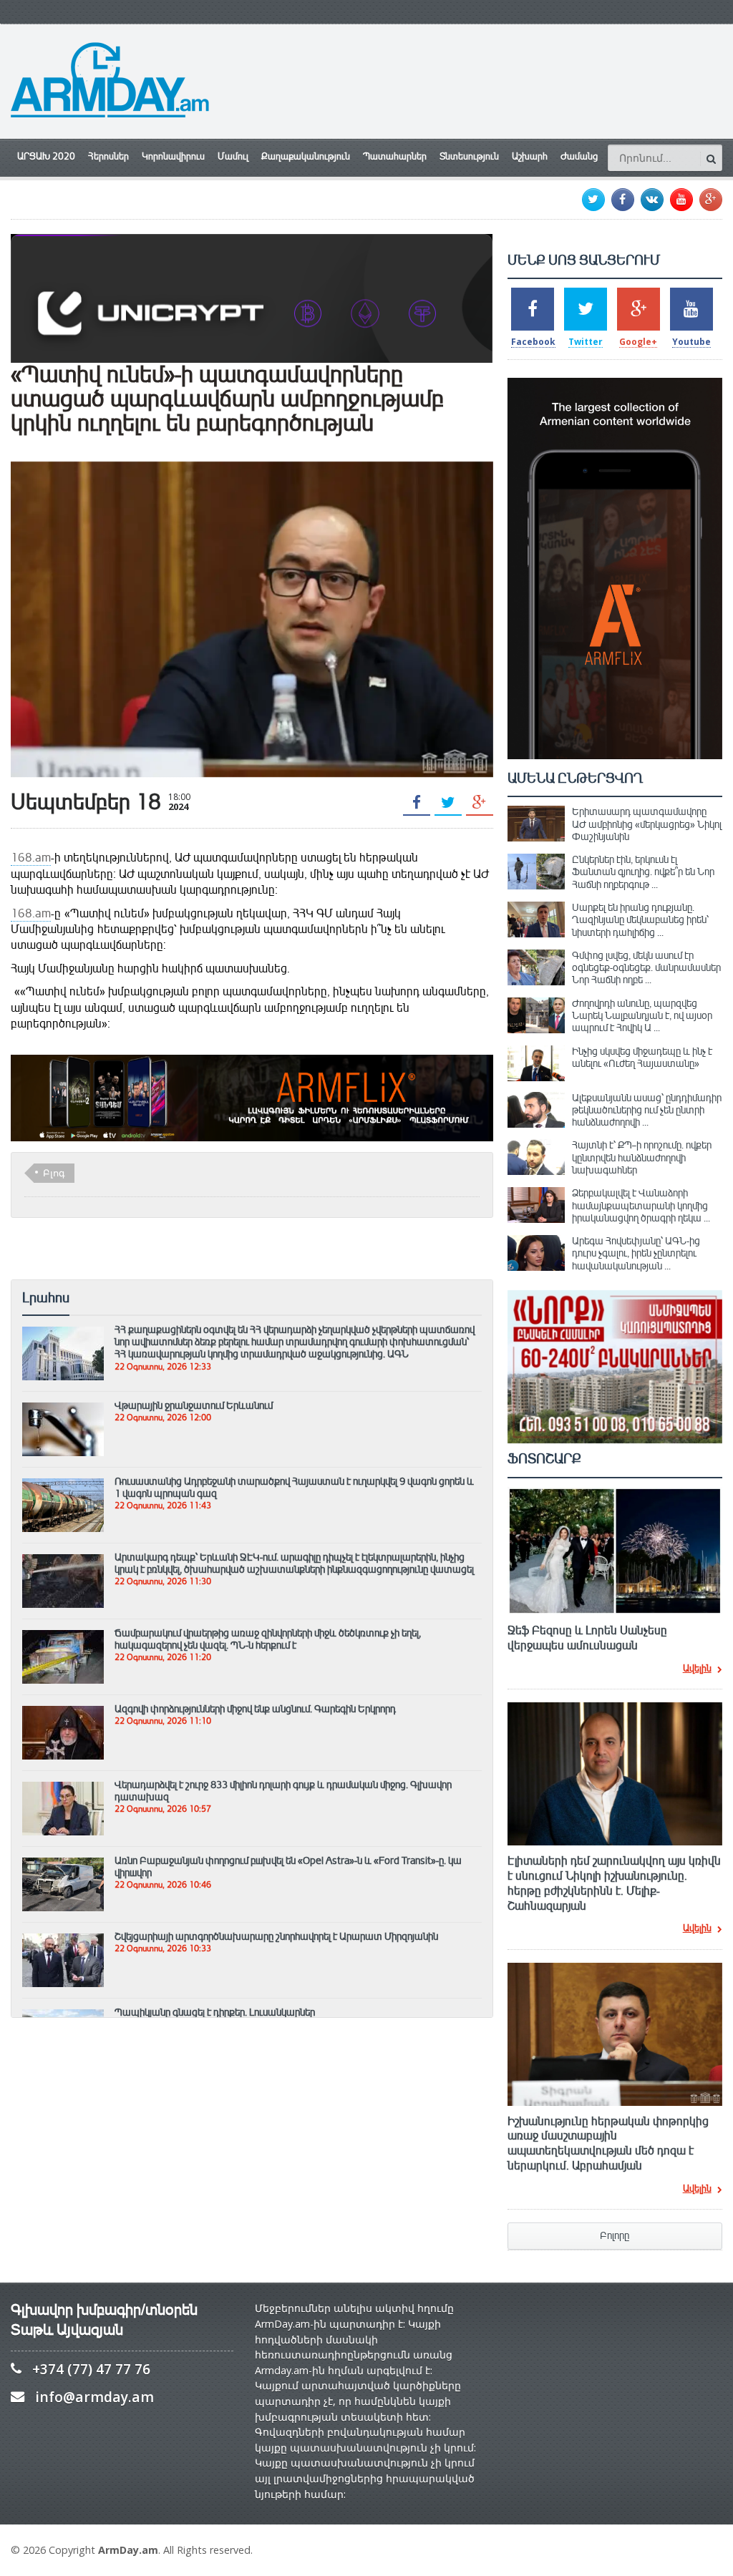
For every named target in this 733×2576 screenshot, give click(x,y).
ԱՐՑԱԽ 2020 (46, 157)
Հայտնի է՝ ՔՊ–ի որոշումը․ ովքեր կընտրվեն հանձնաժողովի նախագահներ (642, 1157)
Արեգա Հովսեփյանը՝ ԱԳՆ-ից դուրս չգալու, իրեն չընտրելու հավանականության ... (636, 1253)
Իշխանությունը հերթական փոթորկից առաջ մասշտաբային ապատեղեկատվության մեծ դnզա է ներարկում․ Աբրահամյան (608, 2144)
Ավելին (697, 1669)
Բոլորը (615, 2236)
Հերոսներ (108, 157)
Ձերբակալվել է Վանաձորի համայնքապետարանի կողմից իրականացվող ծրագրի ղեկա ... (641, 1205)
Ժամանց (579, 157)
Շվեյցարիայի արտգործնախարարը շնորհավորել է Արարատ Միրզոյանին (276, 1936)
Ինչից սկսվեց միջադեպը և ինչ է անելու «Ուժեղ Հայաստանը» (642, 1057)
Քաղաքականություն (306, 157)
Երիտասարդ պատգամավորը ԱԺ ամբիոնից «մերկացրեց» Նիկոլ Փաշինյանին (647, 824)
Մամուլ (233, 157)
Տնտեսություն (469, 157)
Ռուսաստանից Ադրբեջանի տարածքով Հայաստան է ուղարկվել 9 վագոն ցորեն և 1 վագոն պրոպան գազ (294, 1487)
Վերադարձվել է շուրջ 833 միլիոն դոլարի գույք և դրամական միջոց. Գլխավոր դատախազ (283, 1791)
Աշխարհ (530, 157)
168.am (31, 858)
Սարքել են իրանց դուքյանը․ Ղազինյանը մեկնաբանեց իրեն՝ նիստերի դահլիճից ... (640, 920)
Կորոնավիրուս (173, 157)
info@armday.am (94, 2397)
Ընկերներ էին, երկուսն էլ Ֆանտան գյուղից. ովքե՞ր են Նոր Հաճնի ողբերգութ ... (643, 872)
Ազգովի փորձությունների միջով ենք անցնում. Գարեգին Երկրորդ (255, 1709)
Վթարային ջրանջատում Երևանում (194, 1405)
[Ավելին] (63, 1333)
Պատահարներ (395, 157)
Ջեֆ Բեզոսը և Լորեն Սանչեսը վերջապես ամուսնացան (587, 1638)
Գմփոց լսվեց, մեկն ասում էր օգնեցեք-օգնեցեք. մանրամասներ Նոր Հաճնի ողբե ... (646, 968)
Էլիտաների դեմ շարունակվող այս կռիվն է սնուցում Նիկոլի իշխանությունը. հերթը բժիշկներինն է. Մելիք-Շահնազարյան (614, 1883)
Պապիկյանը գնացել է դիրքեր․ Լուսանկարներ (215, 2012)
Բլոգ (54, 1173)
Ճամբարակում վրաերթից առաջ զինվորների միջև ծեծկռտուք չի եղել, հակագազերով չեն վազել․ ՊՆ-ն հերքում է (268, 1639)
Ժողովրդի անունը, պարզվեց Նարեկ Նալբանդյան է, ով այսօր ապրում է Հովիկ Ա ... (642, 1016)
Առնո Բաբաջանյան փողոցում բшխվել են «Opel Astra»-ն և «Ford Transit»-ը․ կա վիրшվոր (288, 1867)
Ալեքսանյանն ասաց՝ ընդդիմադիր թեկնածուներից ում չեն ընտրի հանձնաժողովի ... (647, 1110)
